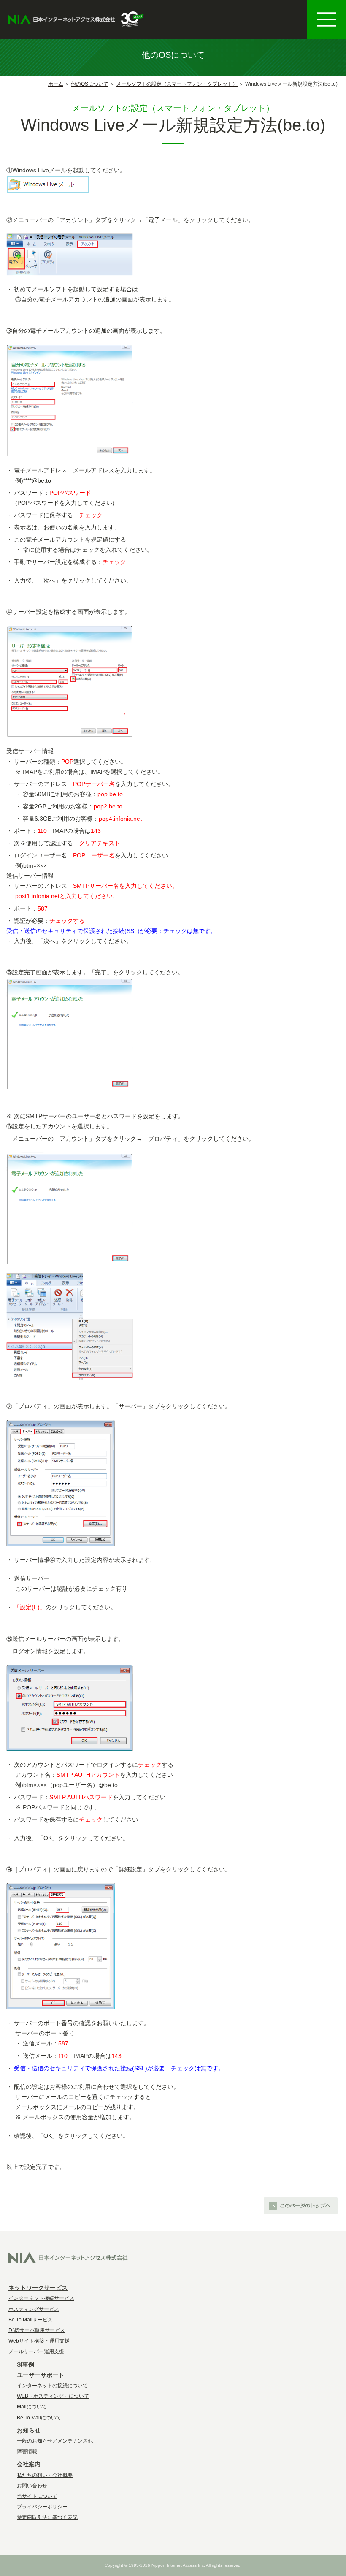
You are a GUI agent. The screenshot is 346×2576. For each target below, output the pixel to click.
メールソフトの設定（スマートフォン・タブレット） (177, 84)
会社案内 (29, 2464)
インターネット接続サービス (41, 2298)
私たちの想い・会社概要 (45, 2475)
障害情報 (27, 2451)
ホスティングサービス (34, 2309)
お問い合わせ (32, 2486)
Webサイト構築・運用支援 (39, 2341)
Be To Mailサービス (31, 2320)
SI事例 (26, 2364)
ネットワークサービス (38, 2288)
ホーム (56, 84)
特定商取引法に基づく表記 (47, 2517)
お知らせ (29, 2430)
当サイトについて (37, 2496)
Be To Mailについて (39, 2418)
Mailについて (32, 2407)
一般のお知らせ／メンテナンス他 (55, 2441)
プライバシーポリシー (42, 2507)
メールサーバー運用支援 (36, 2351)
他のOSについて (90, 84)
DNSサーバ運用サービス (37, 2330)
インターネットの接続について (52, 2386)
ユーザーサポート (41, 2375)
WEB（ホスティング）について (53, 2396)
